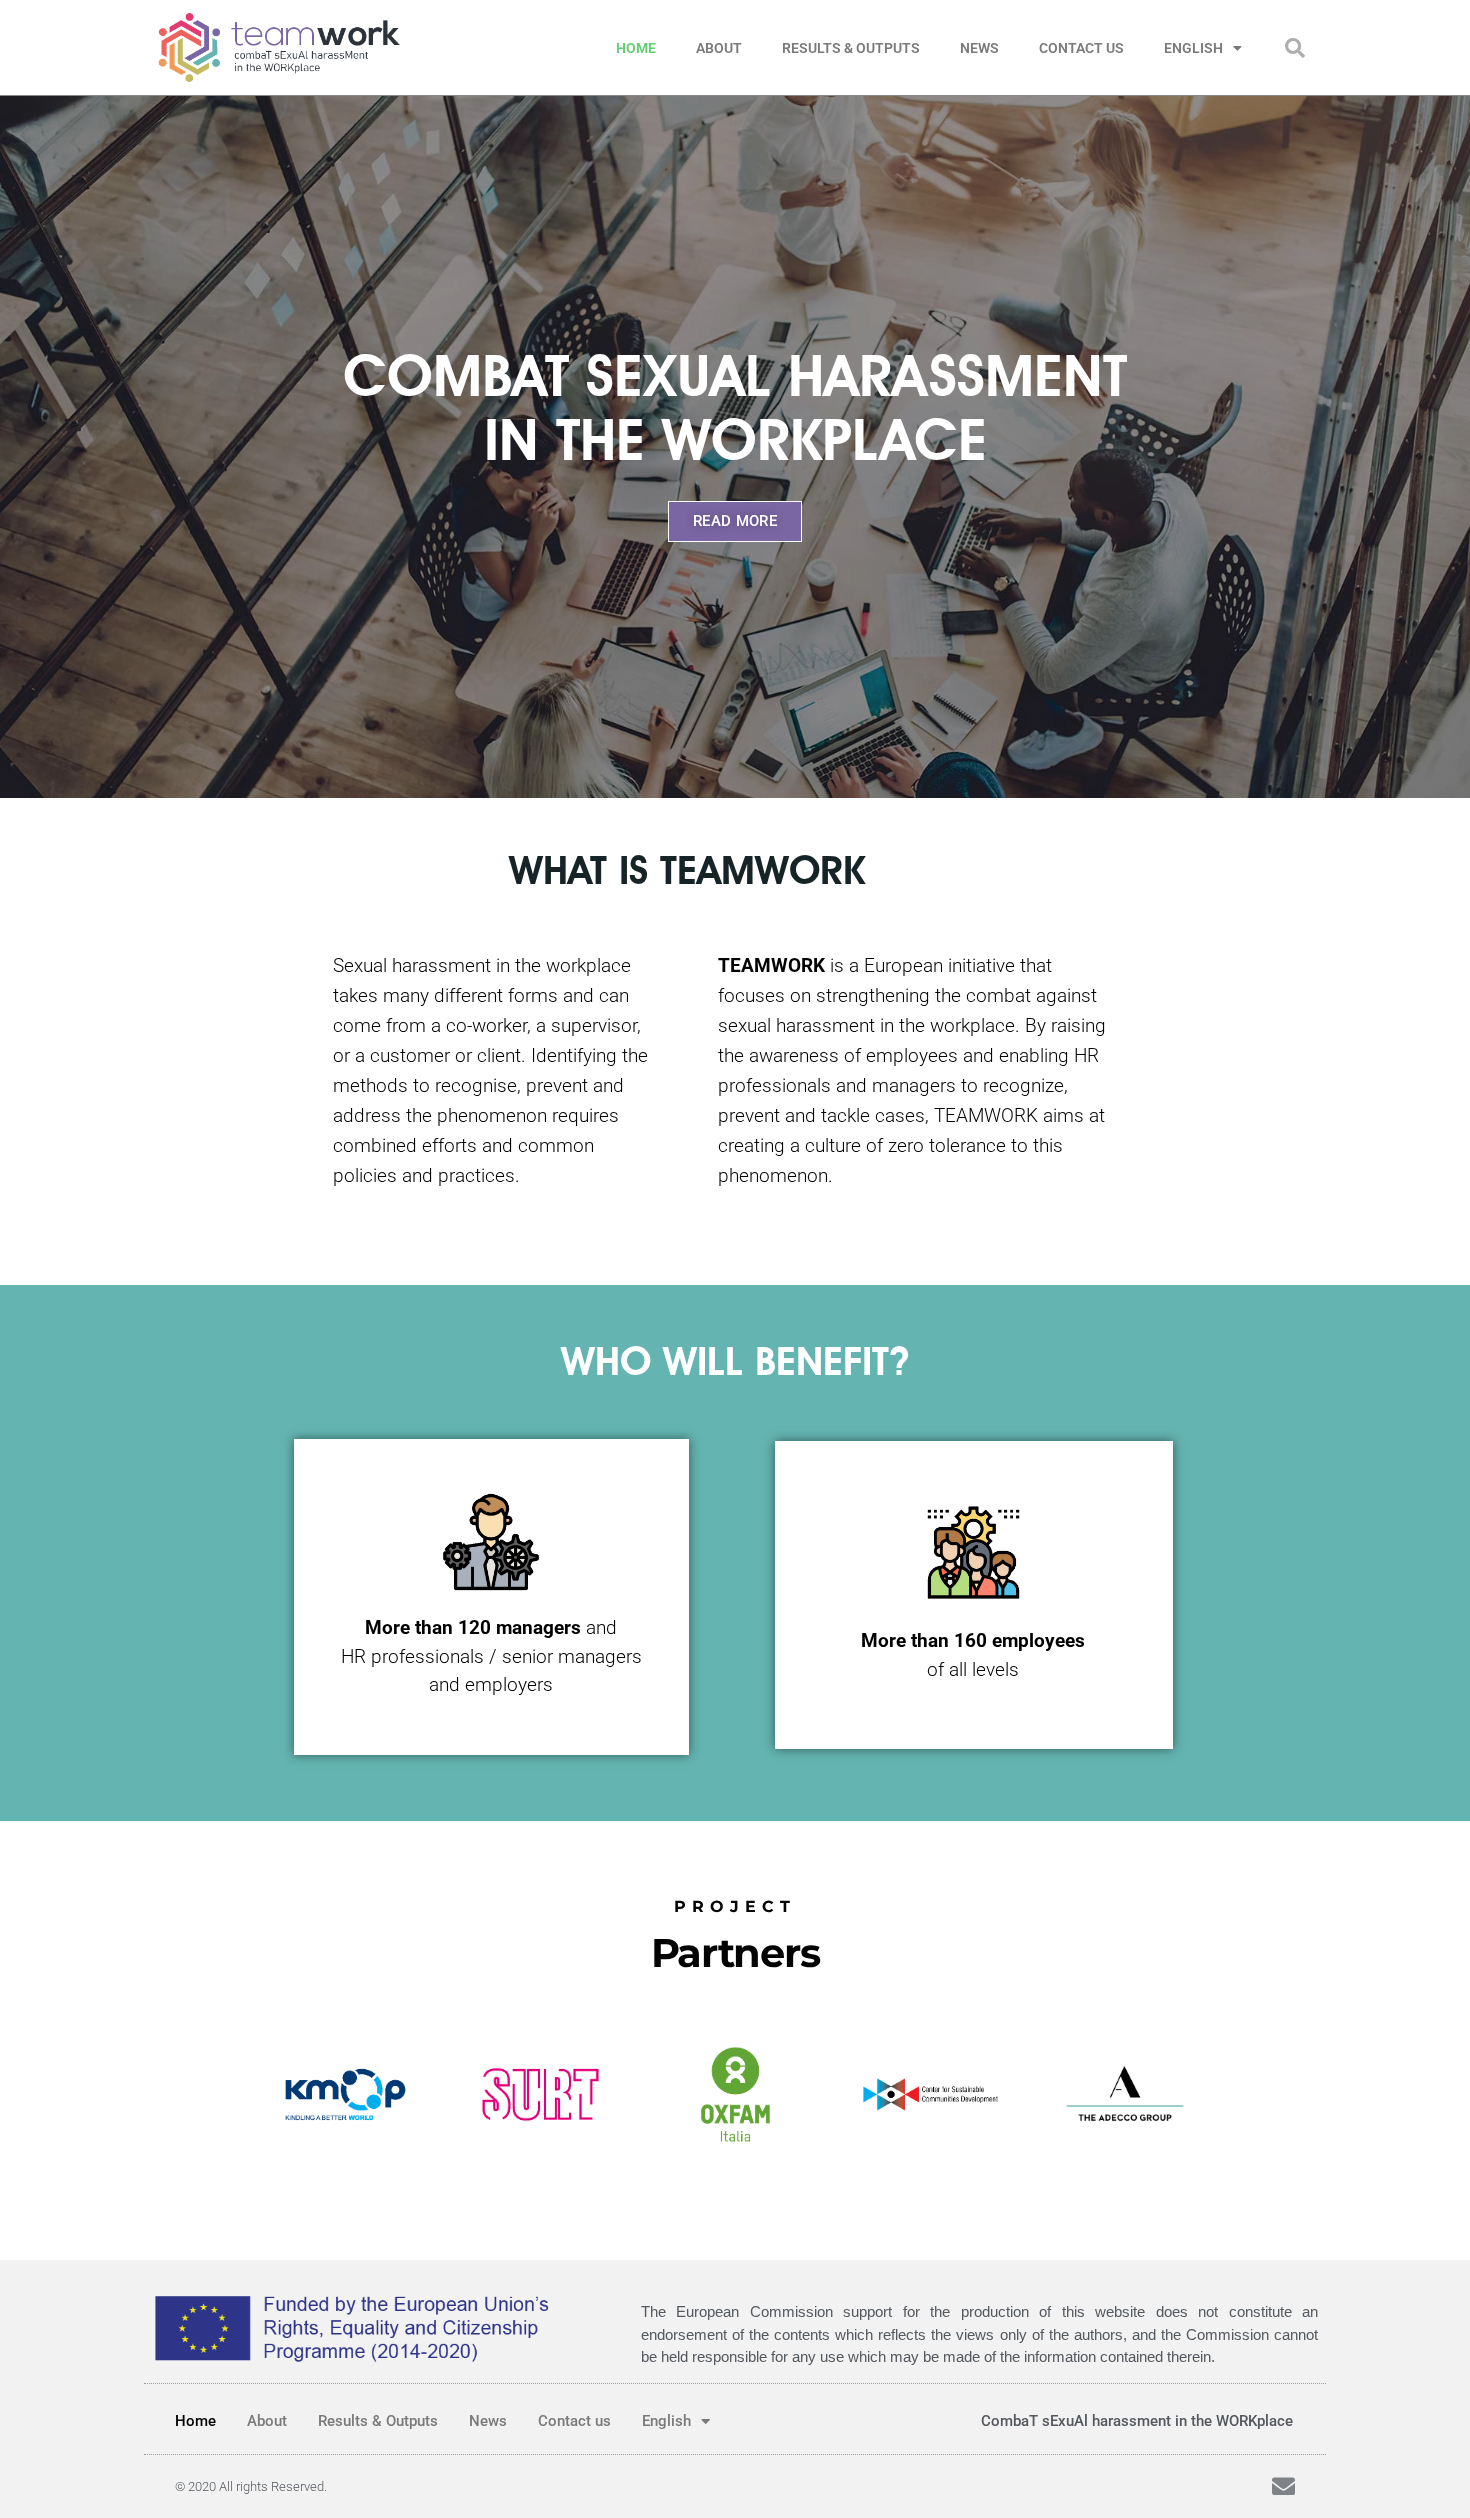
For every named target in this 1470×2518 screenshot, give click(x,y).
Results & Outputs (851, 48)
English (1193, 48)
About (719, 48)
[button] (1295, 48)
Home (636, 48)
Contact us (1081, 48)
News (979, 48)
